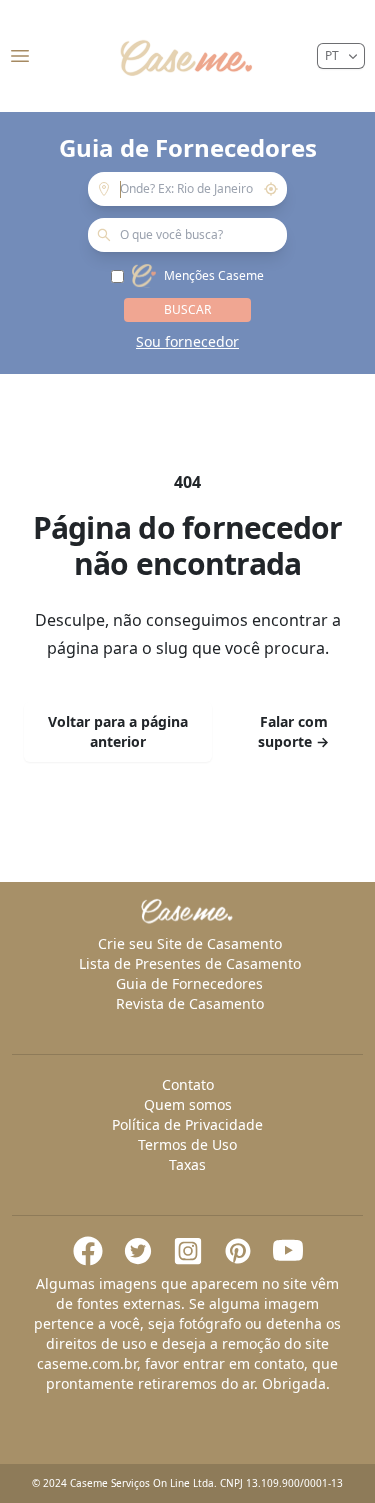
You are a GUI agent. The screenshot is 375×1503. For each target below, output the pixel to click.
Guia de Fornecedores (189, 983)
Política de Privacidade (187, 1124)
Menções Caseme (214, 276)
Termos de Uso (187, 1144)
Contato (188, 1084)
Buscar (187, 309)
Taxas (187, 1164)
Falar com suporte (293, 731)
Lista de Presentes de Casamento (190, 963)
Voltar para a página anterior (118, 731)
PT (332, 55)
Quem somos (188, 1104)
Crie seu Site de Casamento (190, 943)
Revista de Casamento (190, 1003)
